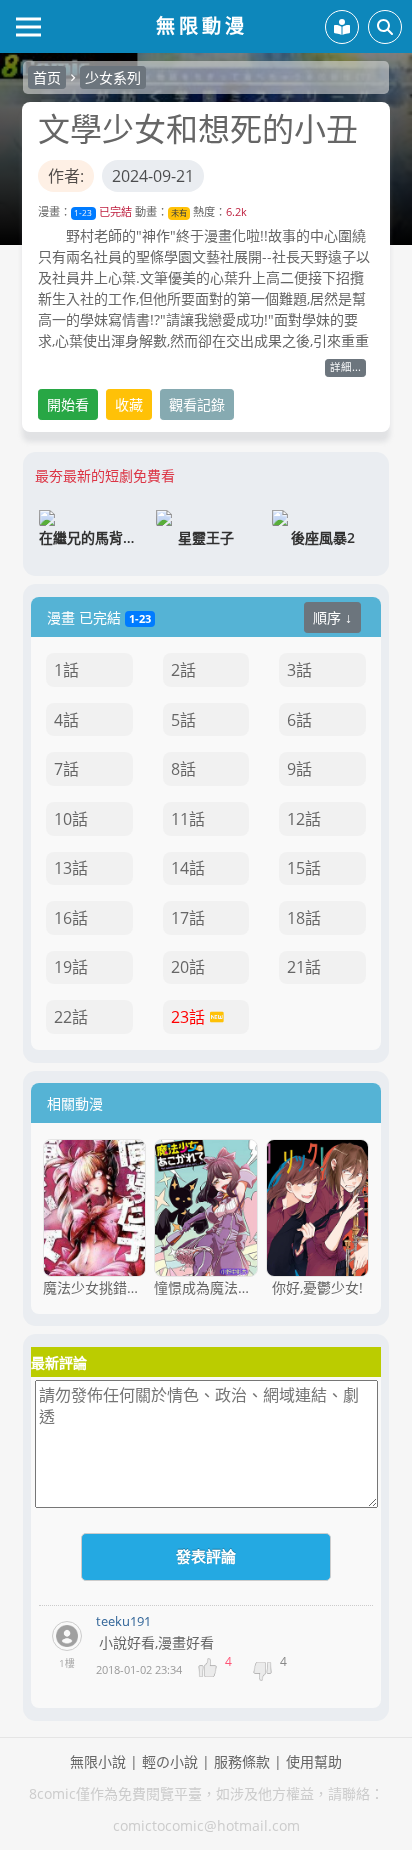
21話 (304, 967)
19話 (71, 967)
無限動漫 (202, 25)
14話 (188, 868)
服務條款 (242, 1761)
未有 (179, 212)
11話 (188, 819)
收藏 (129, 404)
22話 (71, 1017)
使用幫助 (314, 1761)
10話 (71, 819)
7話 (66, 769)
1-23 (83, 212)
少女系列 (113, 77)
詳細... (345, 367)
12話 (304, 819)
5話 (183, 720)
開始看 (68, 404)
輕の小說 (170, 1761)
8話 (183, 769)
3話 (299, 670)
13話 (71, 868)
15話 (304, 868)
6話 (299, 720)
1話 (66, 670)
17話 (188, 918)
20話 (188, 967)
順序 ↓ (332, 617)
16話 (71, 918)
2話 (183, 670)
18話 (304, 918)
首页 (47, 77)
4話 (66, 720)
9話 (299, 769)
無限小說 (98, 1761)
